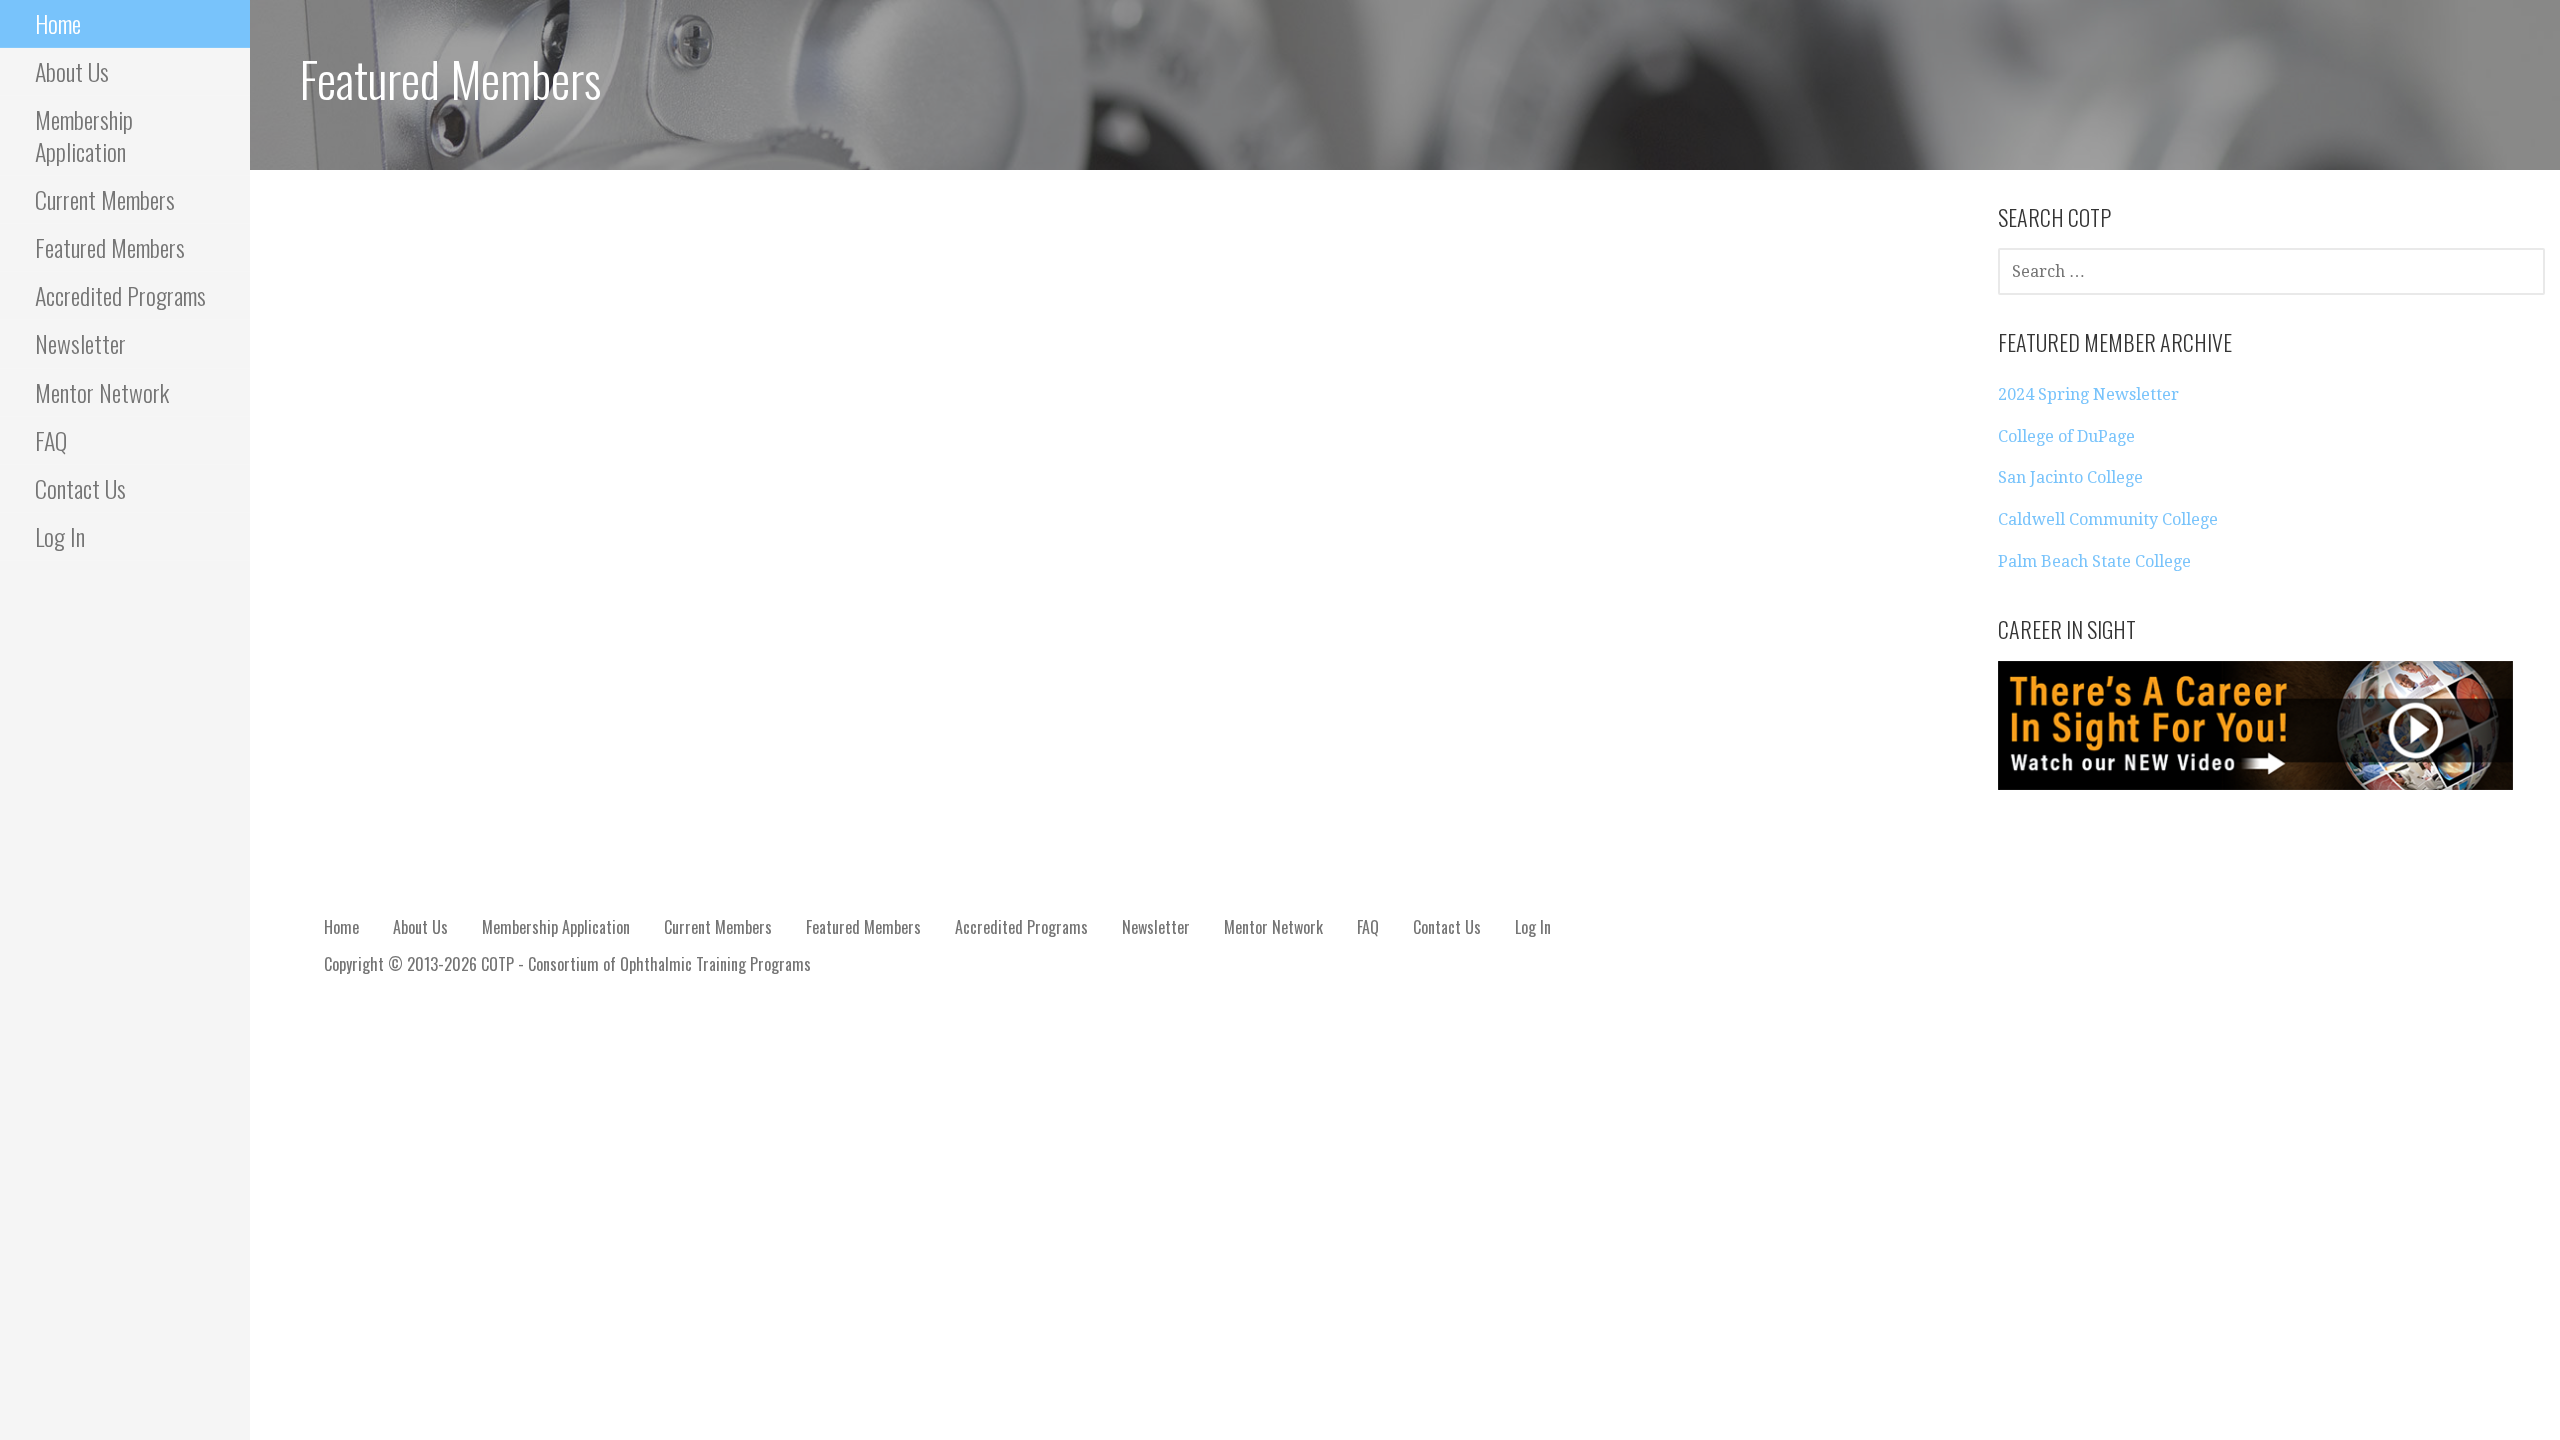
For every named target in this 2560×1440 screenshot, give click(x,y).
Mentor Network (102, 392)
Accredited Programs (120, 295)
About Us (72, 71)
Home (58, 23)
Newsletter (80, 343)
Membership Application (84, 134)
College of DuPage (2066, 436)
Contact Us (80, 488)
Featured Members (110, 247)
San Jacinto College (2070, 477)
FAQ (51, 440)
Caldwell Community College (2108, 519)
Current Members (105, 199)
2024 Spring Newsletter (2088, 394)
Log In (60, 536)
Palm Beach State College (2094, 561)
